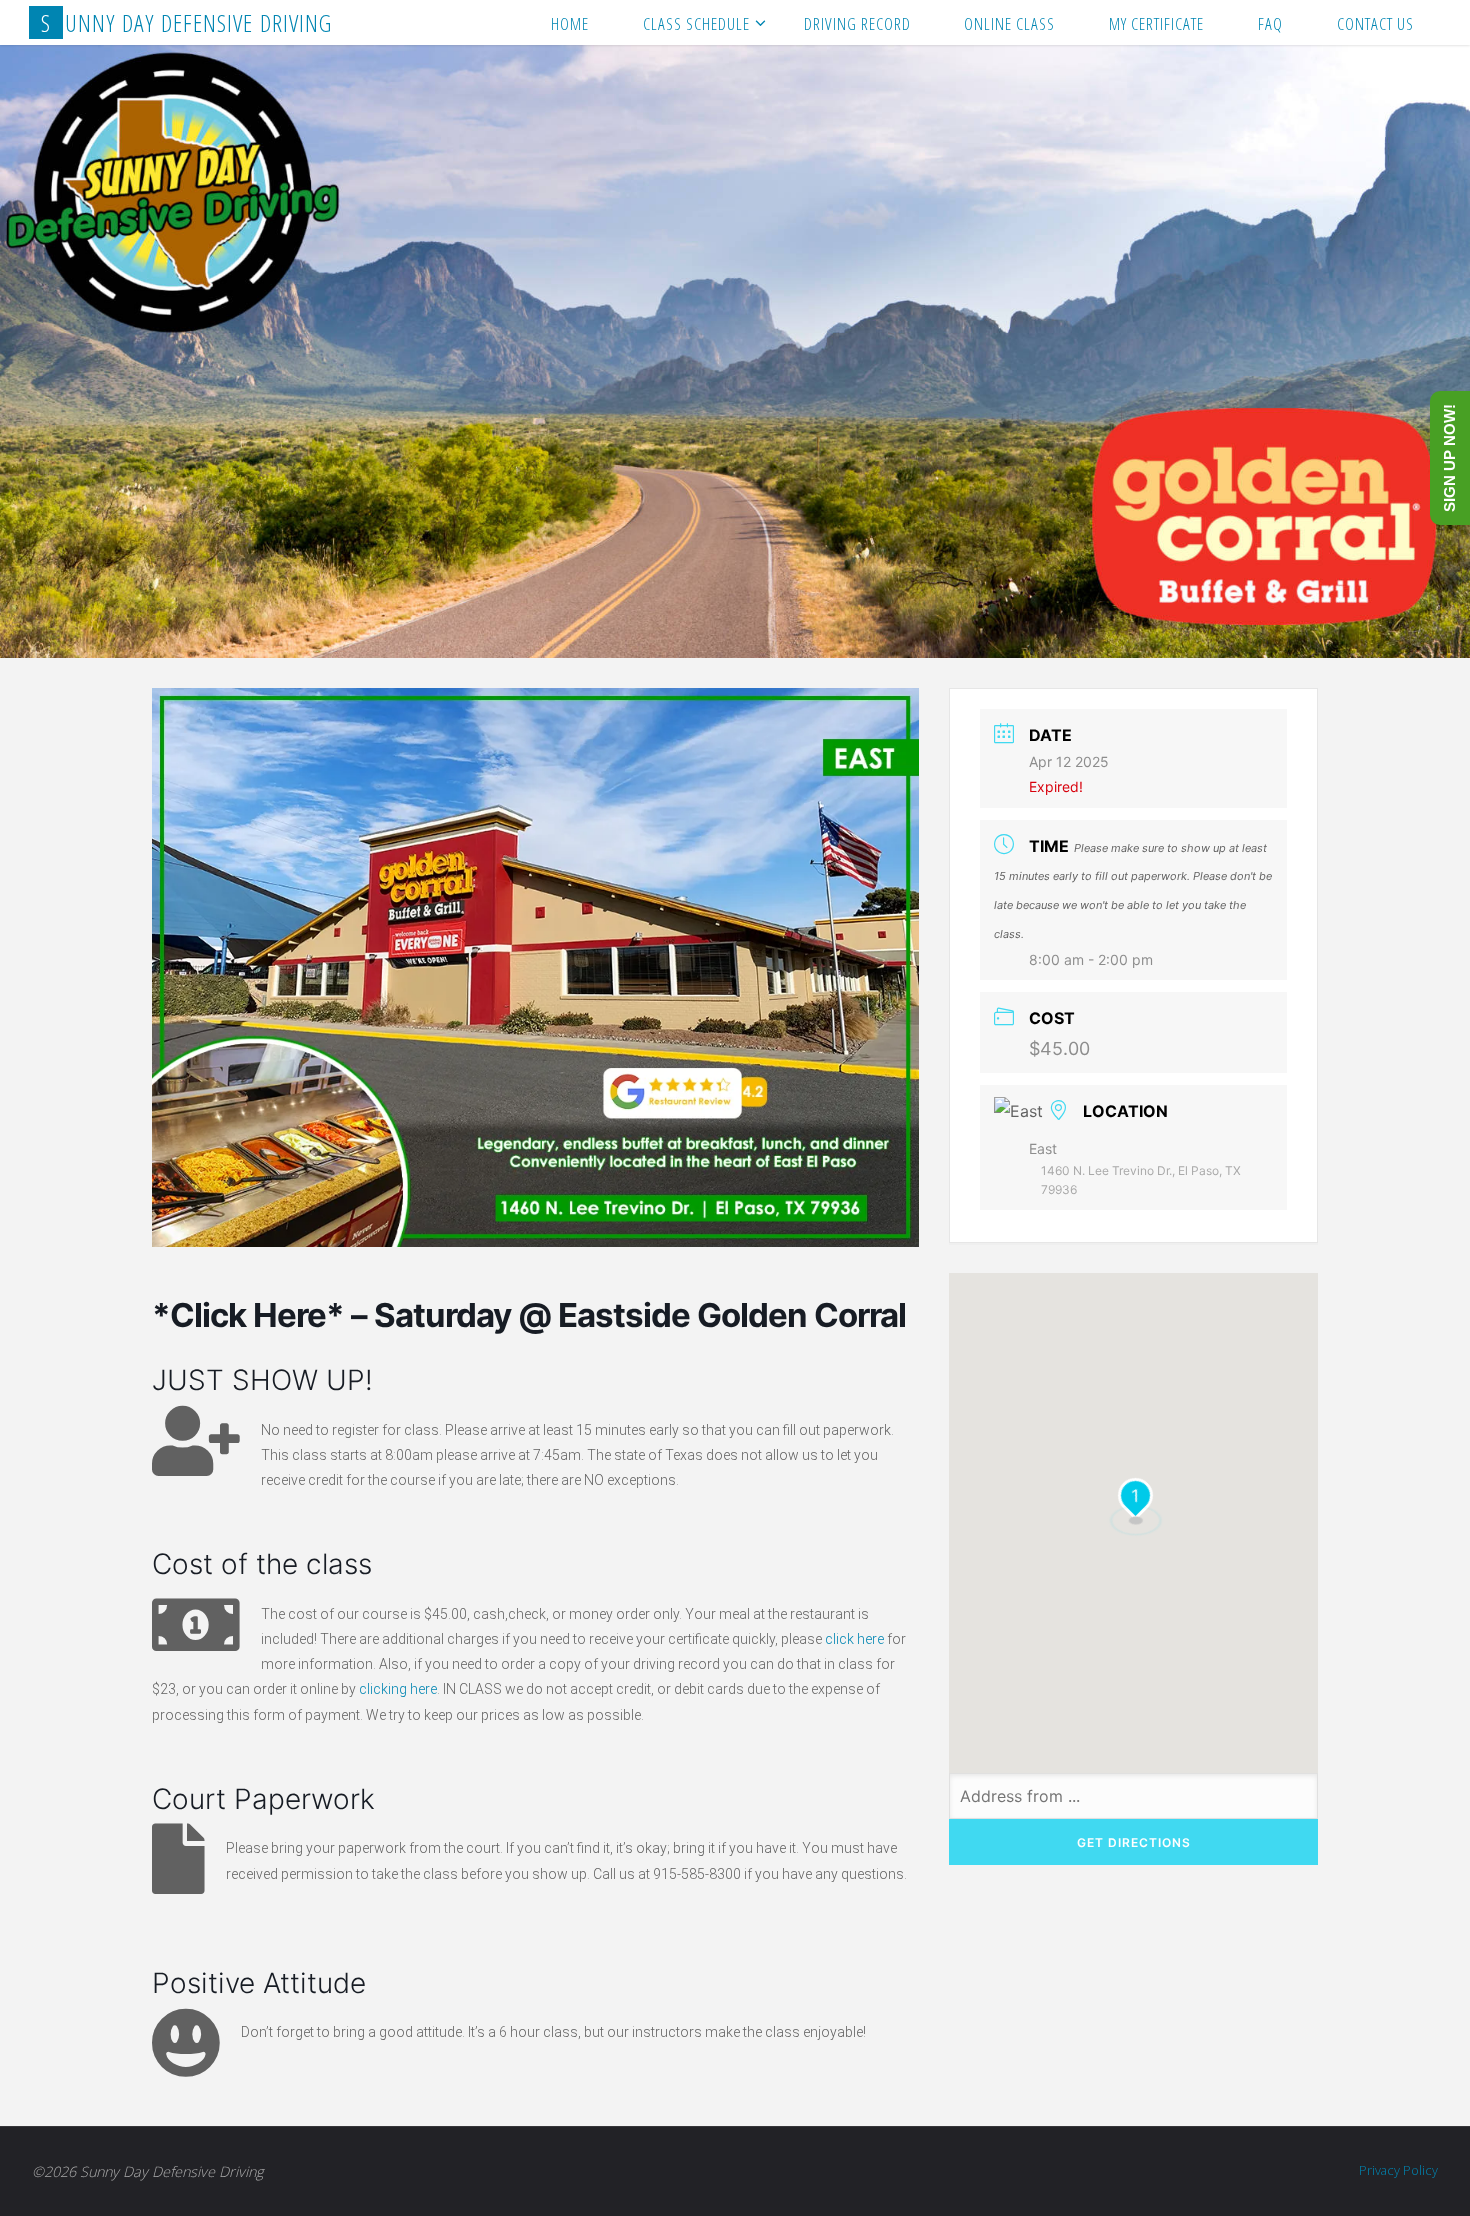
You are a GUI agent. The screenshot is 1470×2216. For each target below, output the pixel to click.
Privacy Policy (1398, 2170)
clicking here (398, 1689)
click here (854, 1639)
